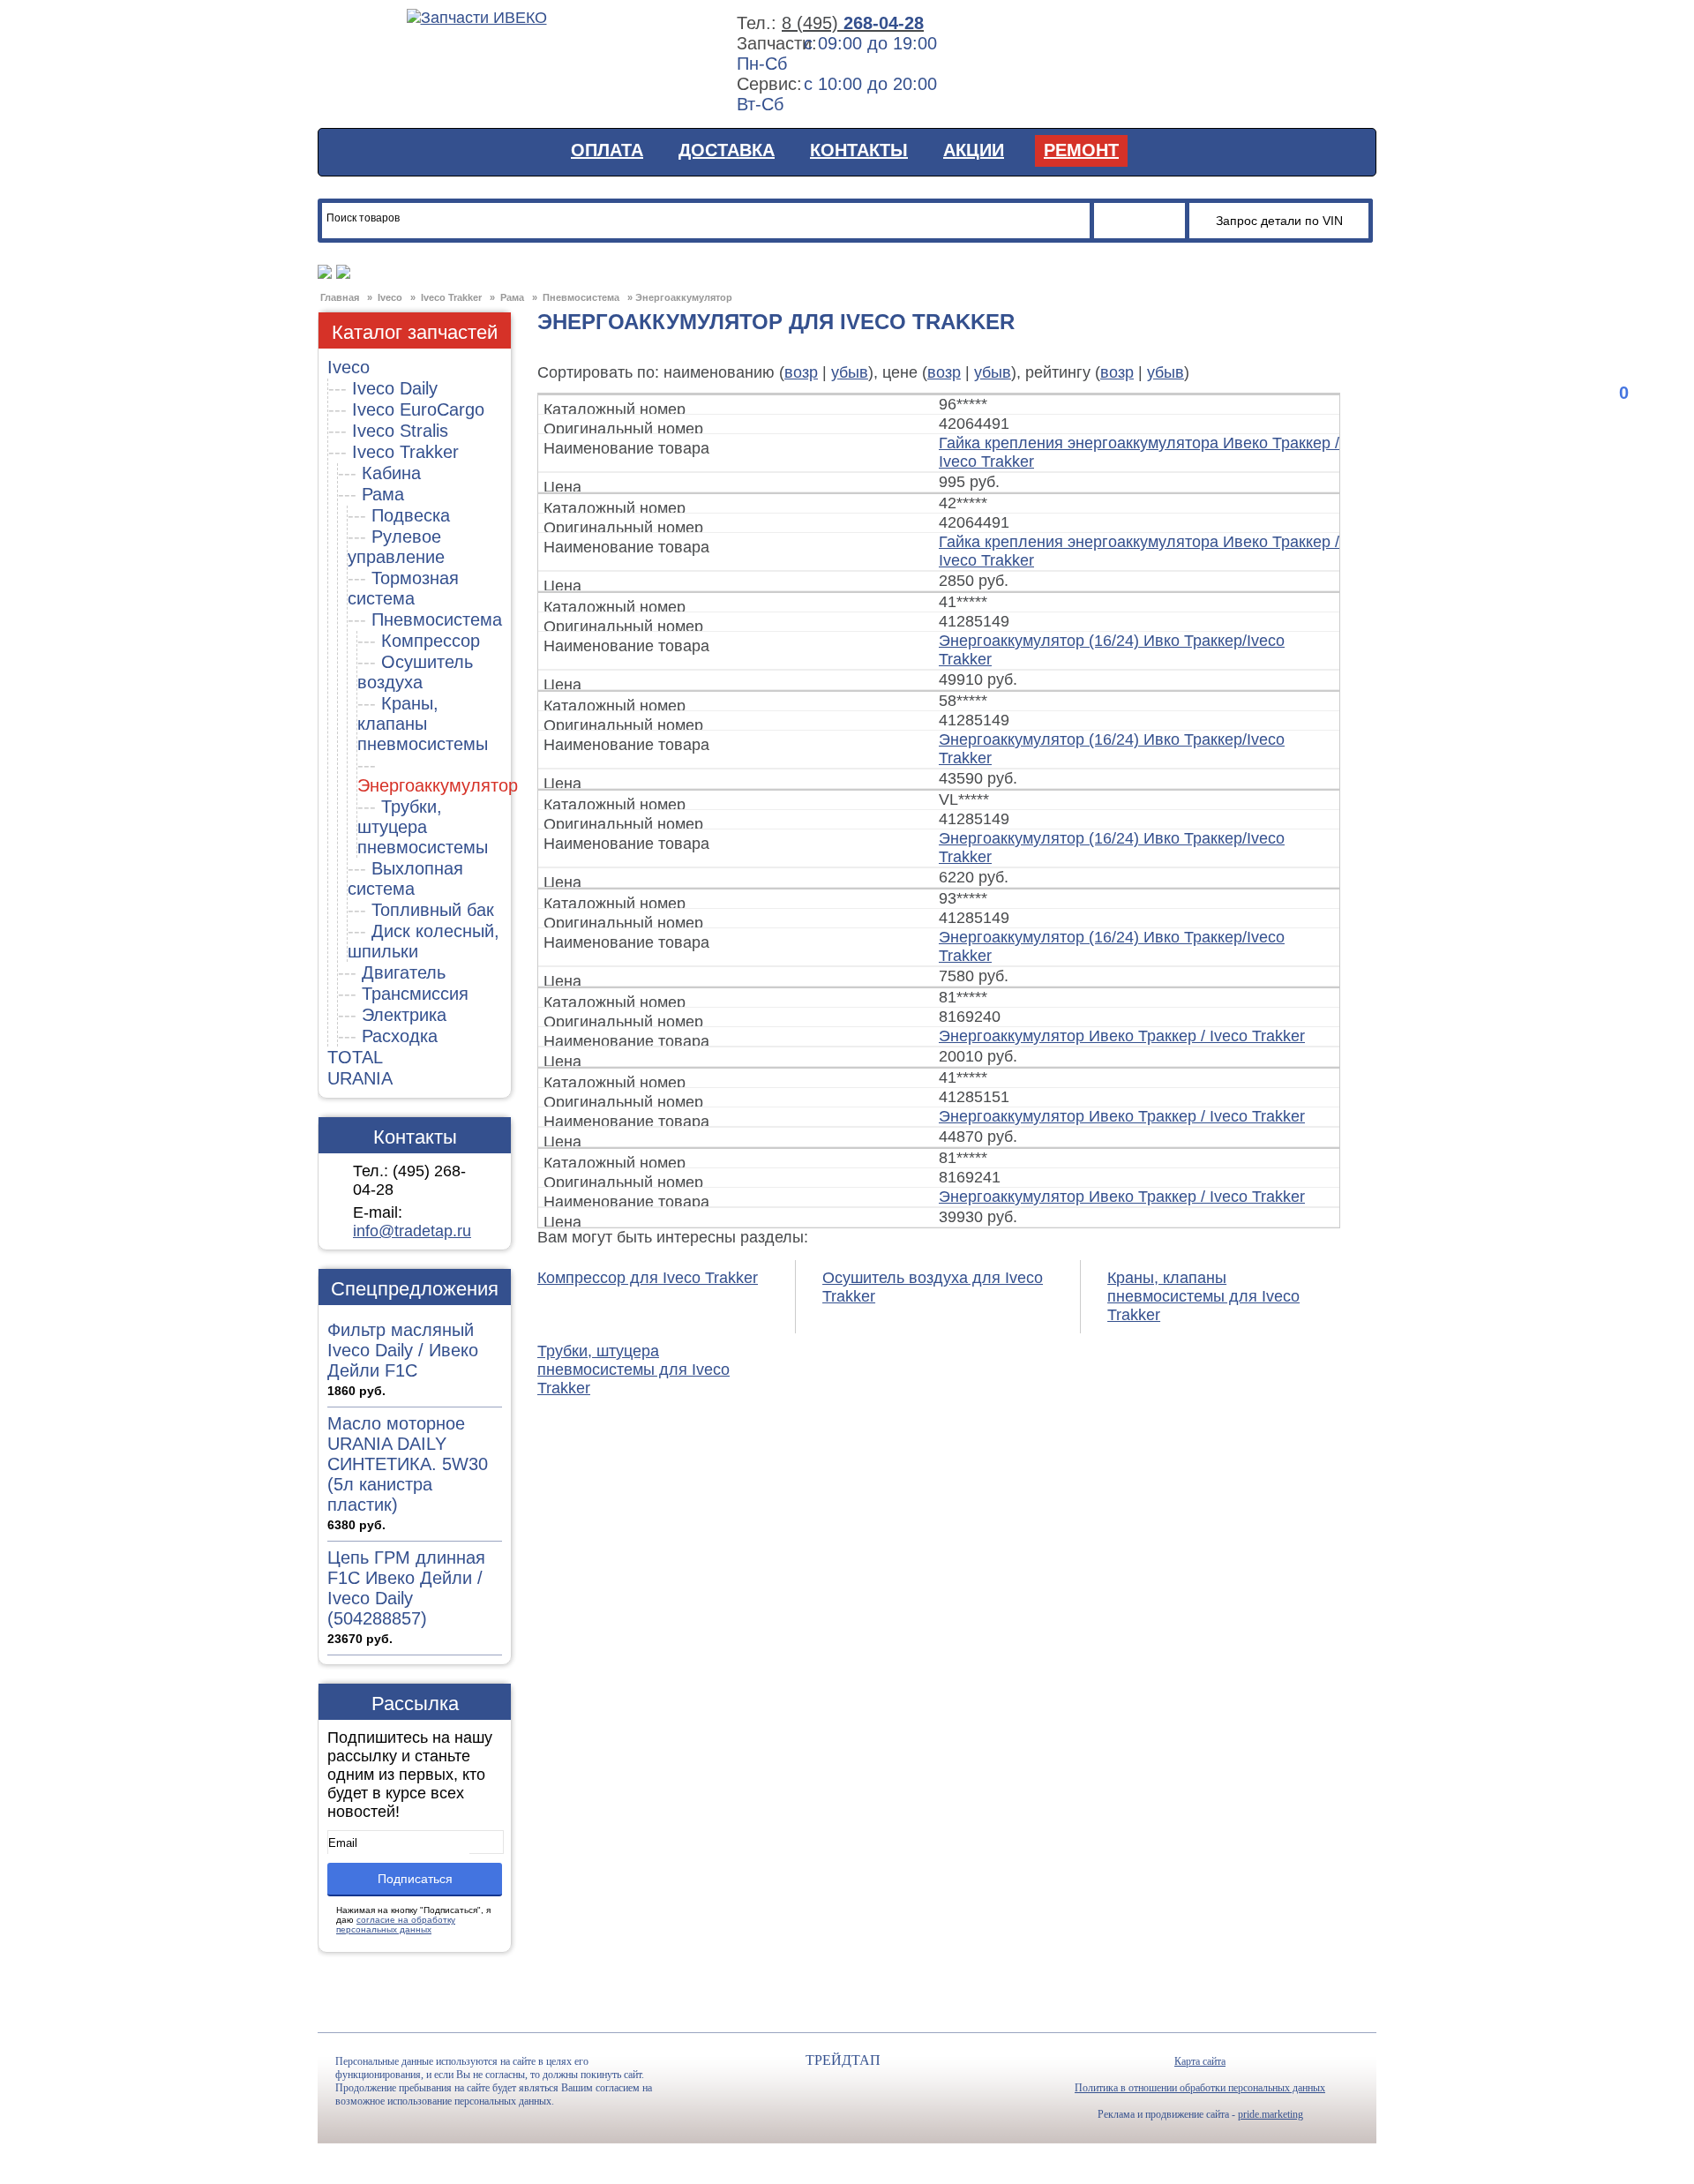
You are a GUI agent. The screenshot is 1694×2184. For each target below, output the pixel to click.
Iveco (349, 367)
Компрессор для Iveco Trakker (648, 1278)
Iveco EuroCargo (418, 409)
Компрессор (431, 641)
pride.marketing (1270, 2114)
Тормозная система (403, 588)
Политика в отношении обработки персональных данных (1200, 2088)
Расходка (400, 1036)
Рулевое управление (396, 547)
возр (801, 372)
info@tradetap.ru (412, 1231)
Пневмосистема (437, 619)
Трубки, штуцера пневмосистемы (423, 827)
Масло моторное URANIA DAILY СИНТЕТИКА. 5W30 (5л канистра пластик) (408, 1464)
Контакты (859, 150)
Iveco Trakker (405, 452)
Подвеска (411, 515)
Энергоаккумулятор (438, 785)
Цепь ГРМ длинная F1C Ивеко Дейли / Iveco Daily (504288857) (406, 1588)
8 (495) (853, 23)
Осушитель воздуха (415, 672)
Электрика (404, 1015)
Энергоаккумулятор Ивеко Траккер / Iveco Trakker (1122, 1036)
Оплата (607, 150)
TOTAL (355, 1057)
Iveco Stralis (400, 431)
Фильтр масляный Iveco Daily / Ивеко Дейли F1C (403, 1350)
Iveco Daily (395, 388)
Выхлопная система (405, 878)
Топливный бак (433, 910)
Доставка (727, 150)
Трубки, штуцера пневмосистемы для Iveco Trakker (633, 1370)
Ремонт (1081, 150)
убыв (850, 372)
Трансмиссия (415, 994)
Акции (974, 150)
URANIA (360, 1078)
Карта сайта (1200, 2061)
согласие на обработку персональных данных (396, 1925)
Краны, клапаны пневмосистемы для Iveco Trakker (1203, 1296)
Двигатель (404, 972)
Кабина (391, 473)
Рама (383, 494)
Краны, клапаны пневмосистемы (423, 724)
